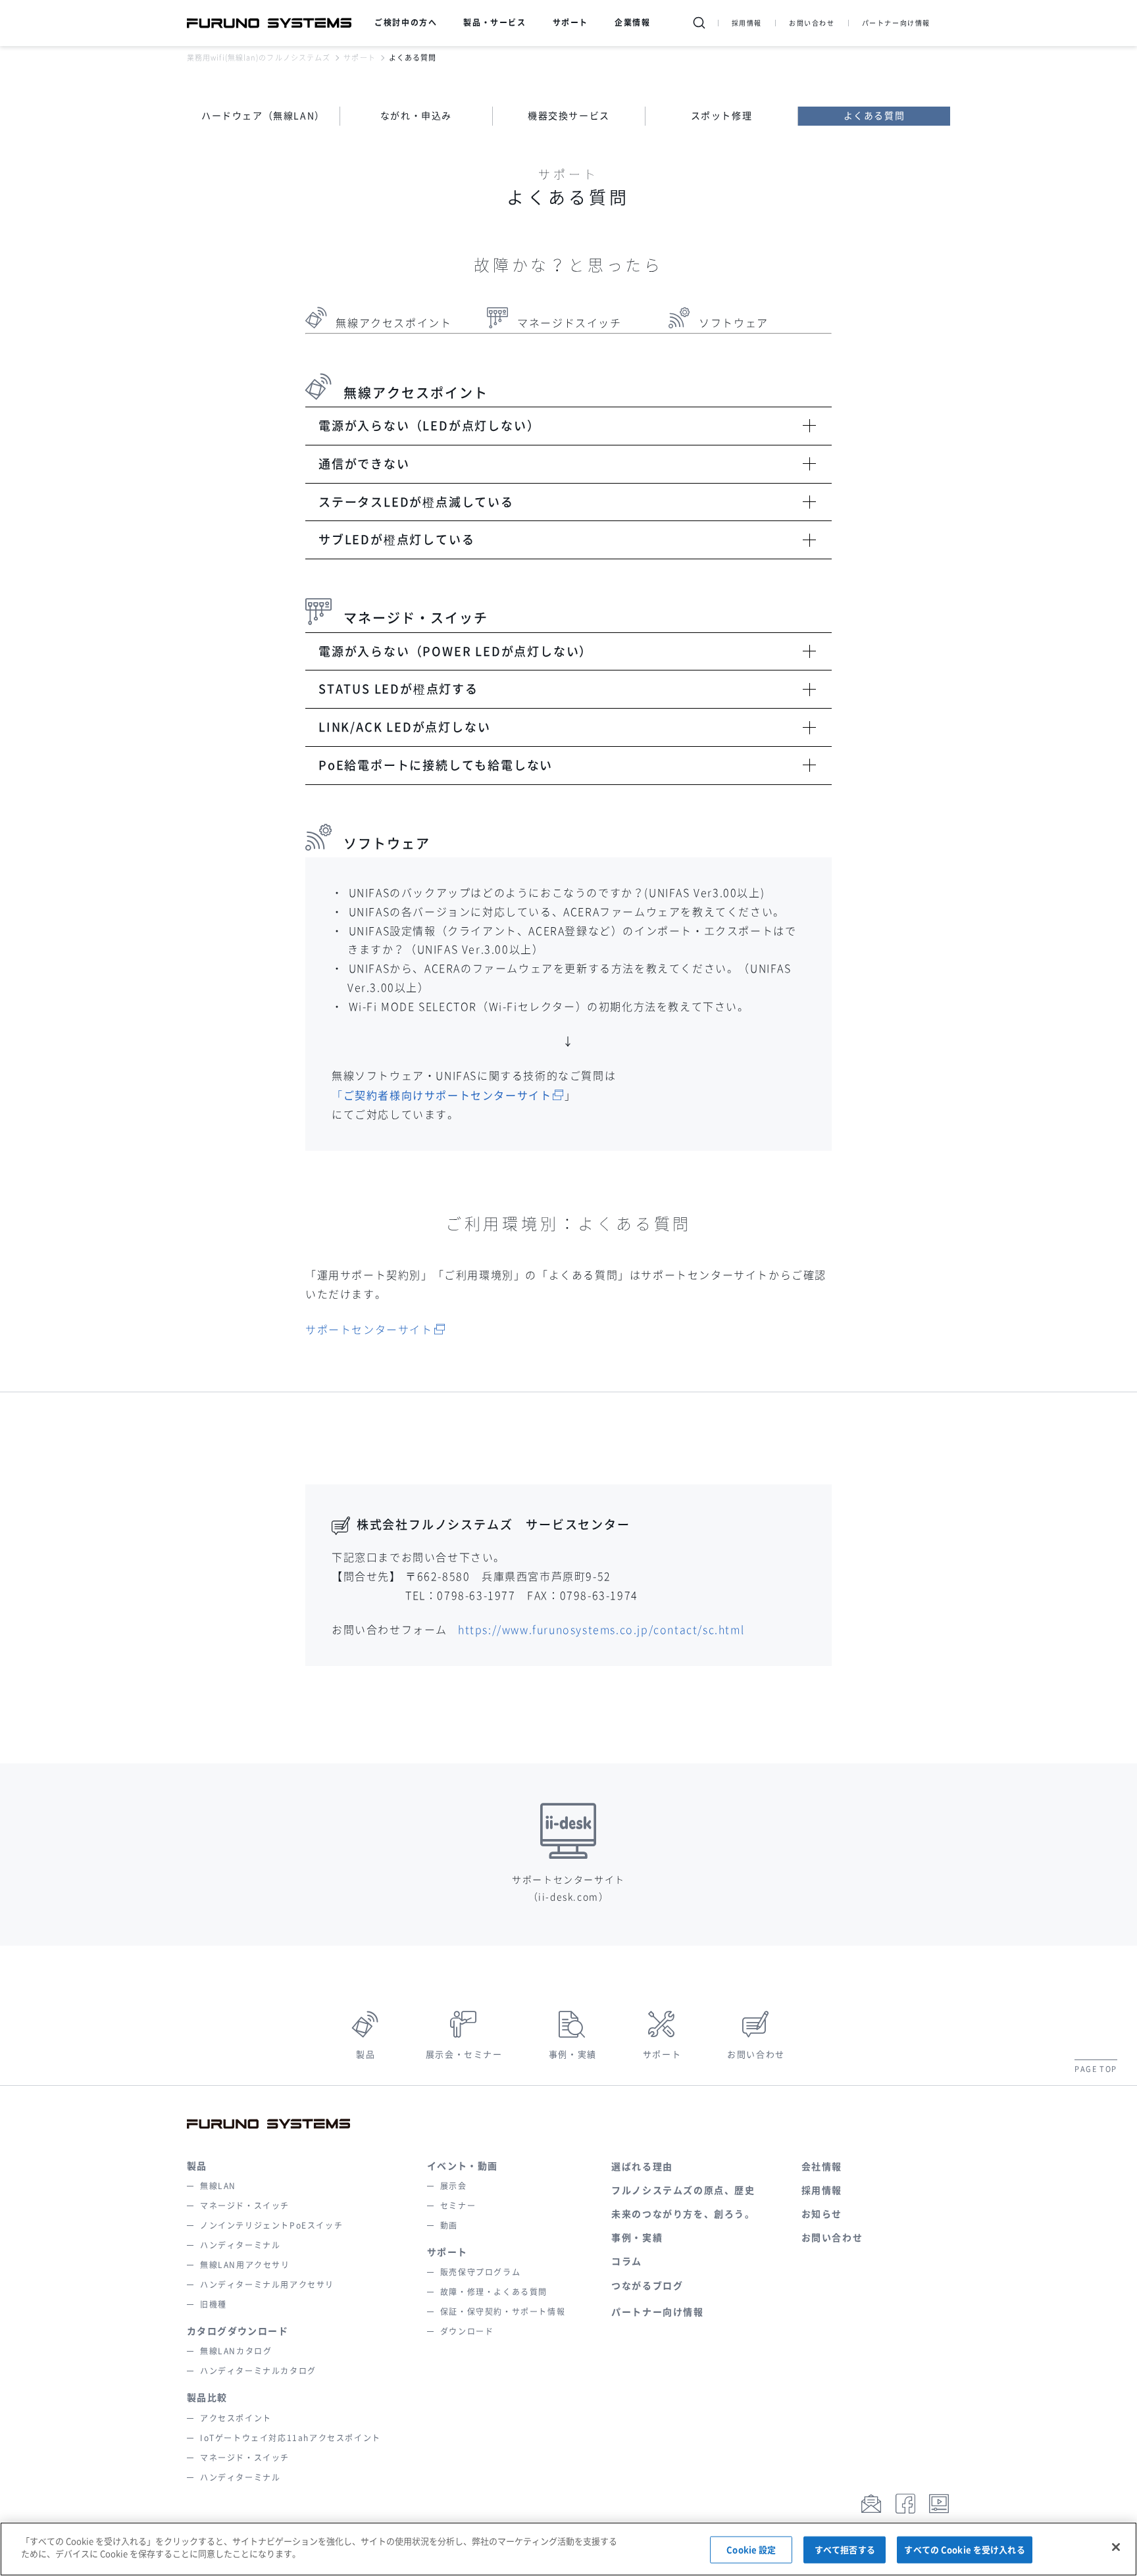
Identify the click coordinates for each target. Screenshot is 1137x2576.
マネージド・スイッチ (245, 2206)
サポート (359, 58)
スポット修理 (722, 116)
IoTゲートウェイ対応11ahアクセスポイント (291, 2438)
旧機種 (214, 2304)
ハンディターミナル (240, 2245)
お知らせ (822, 2214)
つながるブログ (647, 2286)
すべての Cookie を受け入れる (964, 2550)
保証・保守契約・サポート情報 (503, 2311)
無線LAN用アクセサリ (245, 2265)
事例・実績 (573, 2055)
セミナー (458, 2206)
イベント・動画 (463, 2166)
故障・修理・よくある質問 (494, 2292)
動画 (449, 2225)
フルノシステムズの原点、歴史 (683, 2190)
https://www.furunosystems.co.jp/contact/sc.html (601, 1630)
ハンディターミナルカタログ (258, 2371)
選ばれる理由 (642, 2167)
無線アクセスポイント (393, 323)
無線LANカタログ (236, 2351)
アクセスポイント (236, 2418)
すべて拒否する (845, 2550)
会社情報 (822, 2167)
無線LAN (218, 2186)
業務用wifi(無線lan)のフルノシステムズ (259, 58)
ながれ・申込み (416, 116)
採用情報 (747, 23)
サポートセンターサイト (369, 1330)
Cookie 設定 (751, 2550)
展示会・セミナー (464, 2055)
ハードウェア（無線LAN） (263, 116)
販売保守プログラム (480, 2272)
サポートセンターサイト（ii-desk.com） (568, 1888)
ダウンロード (467, 2331)
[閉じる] (1116, 2547)
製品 (366, 2055)
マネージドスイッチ (569, 323)
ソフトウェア (734, 323)
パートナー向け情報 (896, 23)
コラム (627, 2261)
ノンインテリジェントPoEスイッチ (271, 2225)
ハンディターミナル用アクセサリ (267, 2285)
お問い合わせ (812, 23)
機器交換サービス (569, 116)
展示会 (454, 2186)
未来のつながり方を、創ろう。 (683, 2214)
